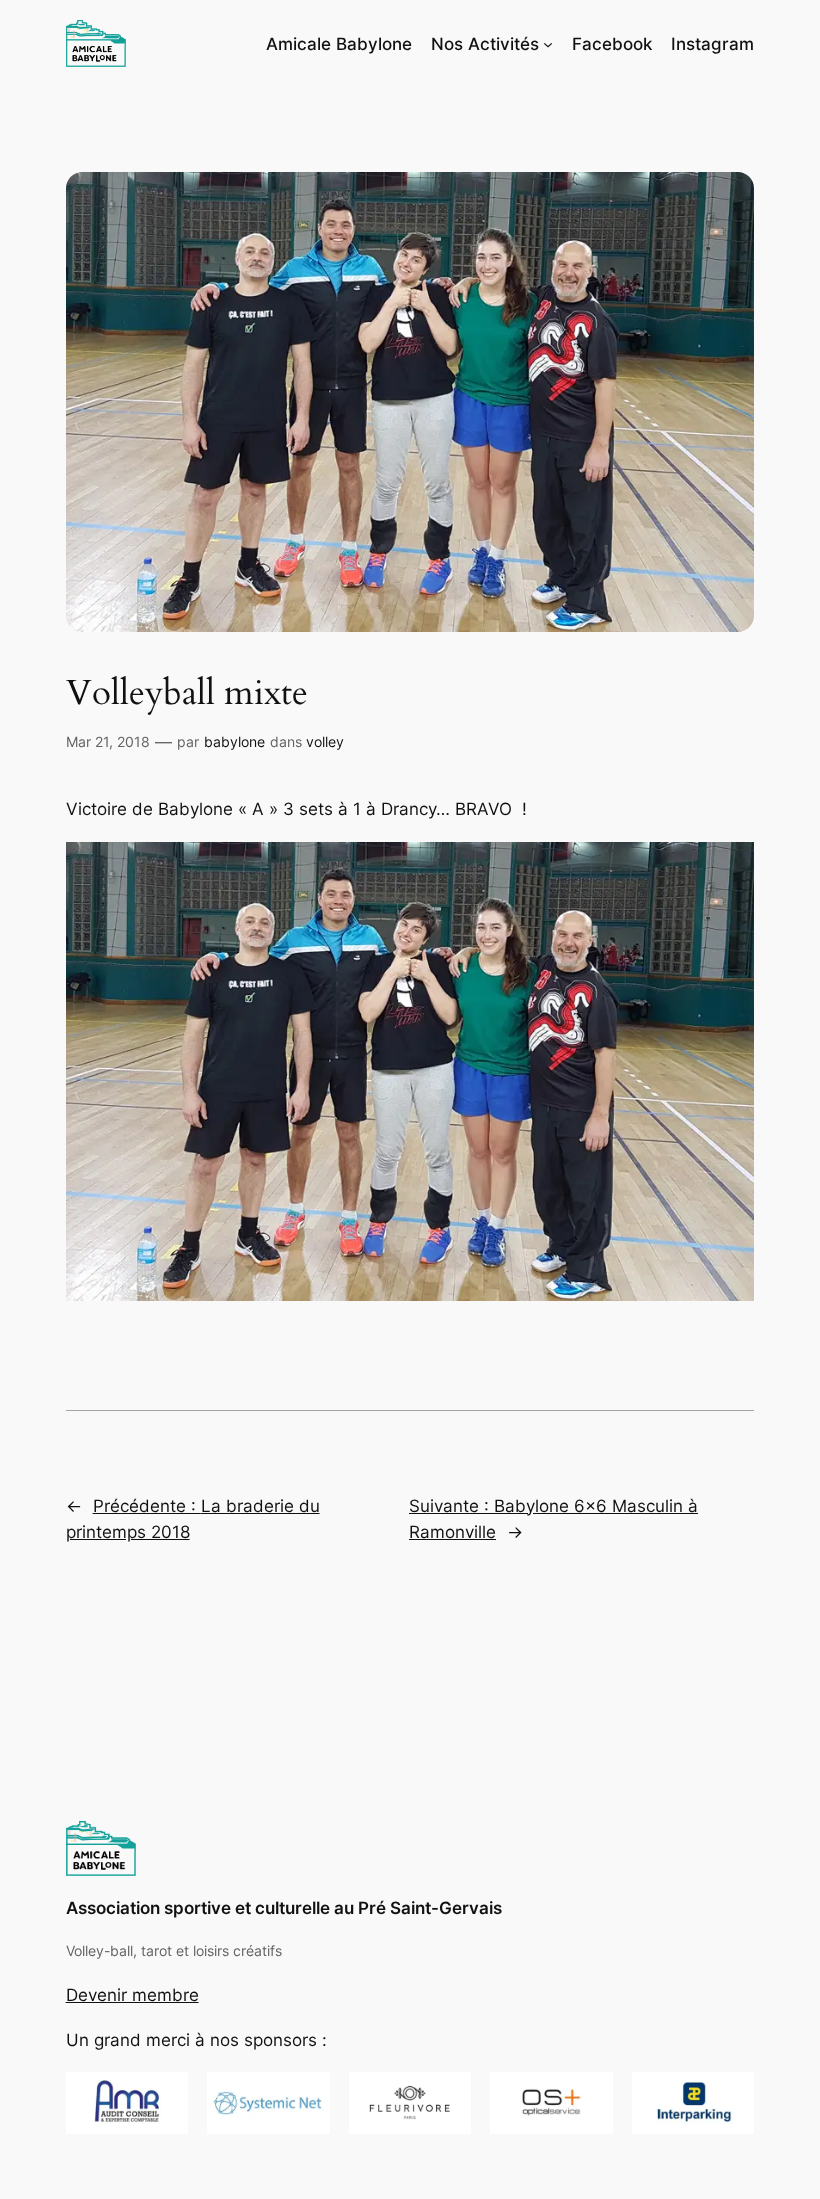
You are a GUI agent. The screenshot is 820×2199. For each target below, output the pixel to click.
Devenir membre (132, 1995)
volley (325, 741)
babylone (234, 741)
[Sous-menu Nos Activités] (548, 44)
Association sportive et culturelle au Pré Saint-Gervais (284, 1908)
